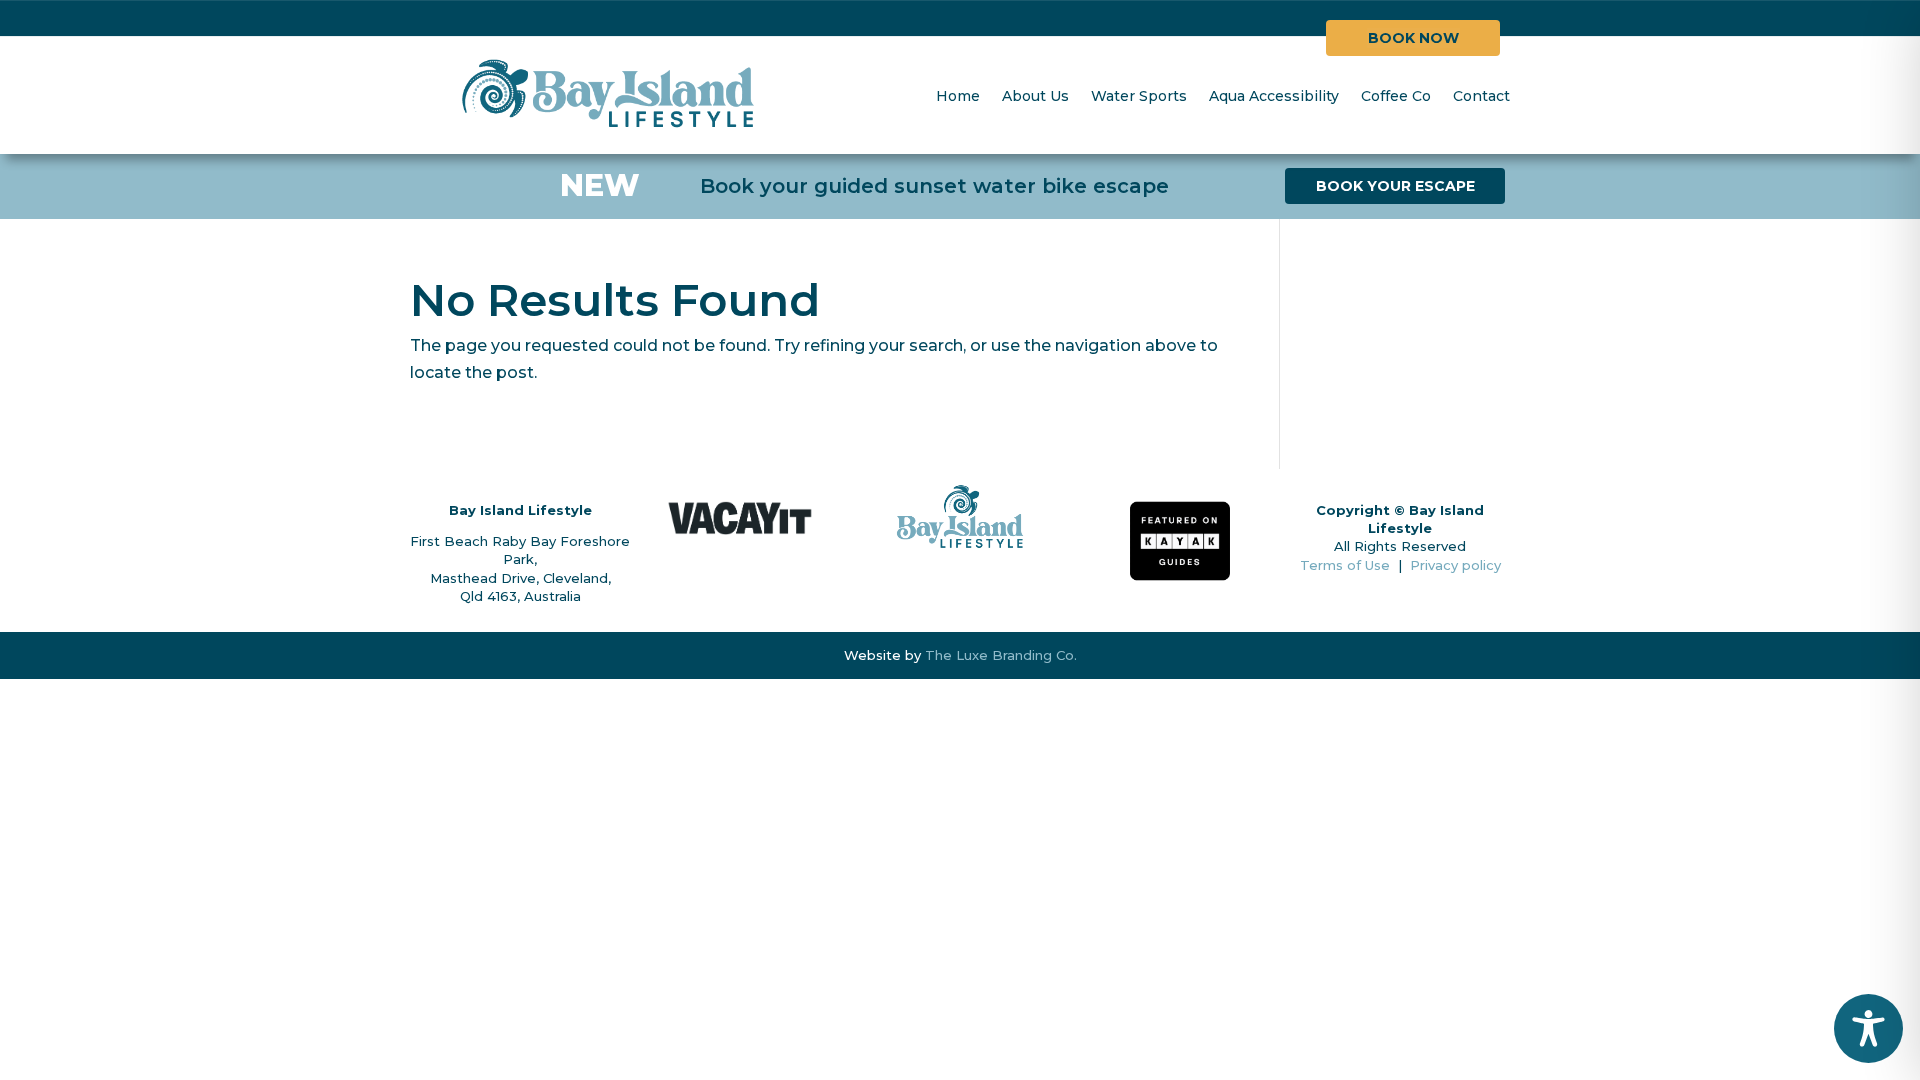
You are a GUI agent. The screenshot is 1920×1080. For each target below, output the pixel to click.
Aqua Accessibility (1274, 96)
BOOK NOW (1413, 38)
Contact (1481, 96)
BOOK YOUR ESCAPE (1395, 186)
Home (958, 96)
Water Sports (1139, 96)
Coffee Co (1396, 96)
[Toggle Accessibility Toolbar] (1868, 1028)
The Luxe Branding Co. (1001, 655)
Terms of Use (1345, 565)
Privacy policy (1455, 565)
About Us (1035, 96)
